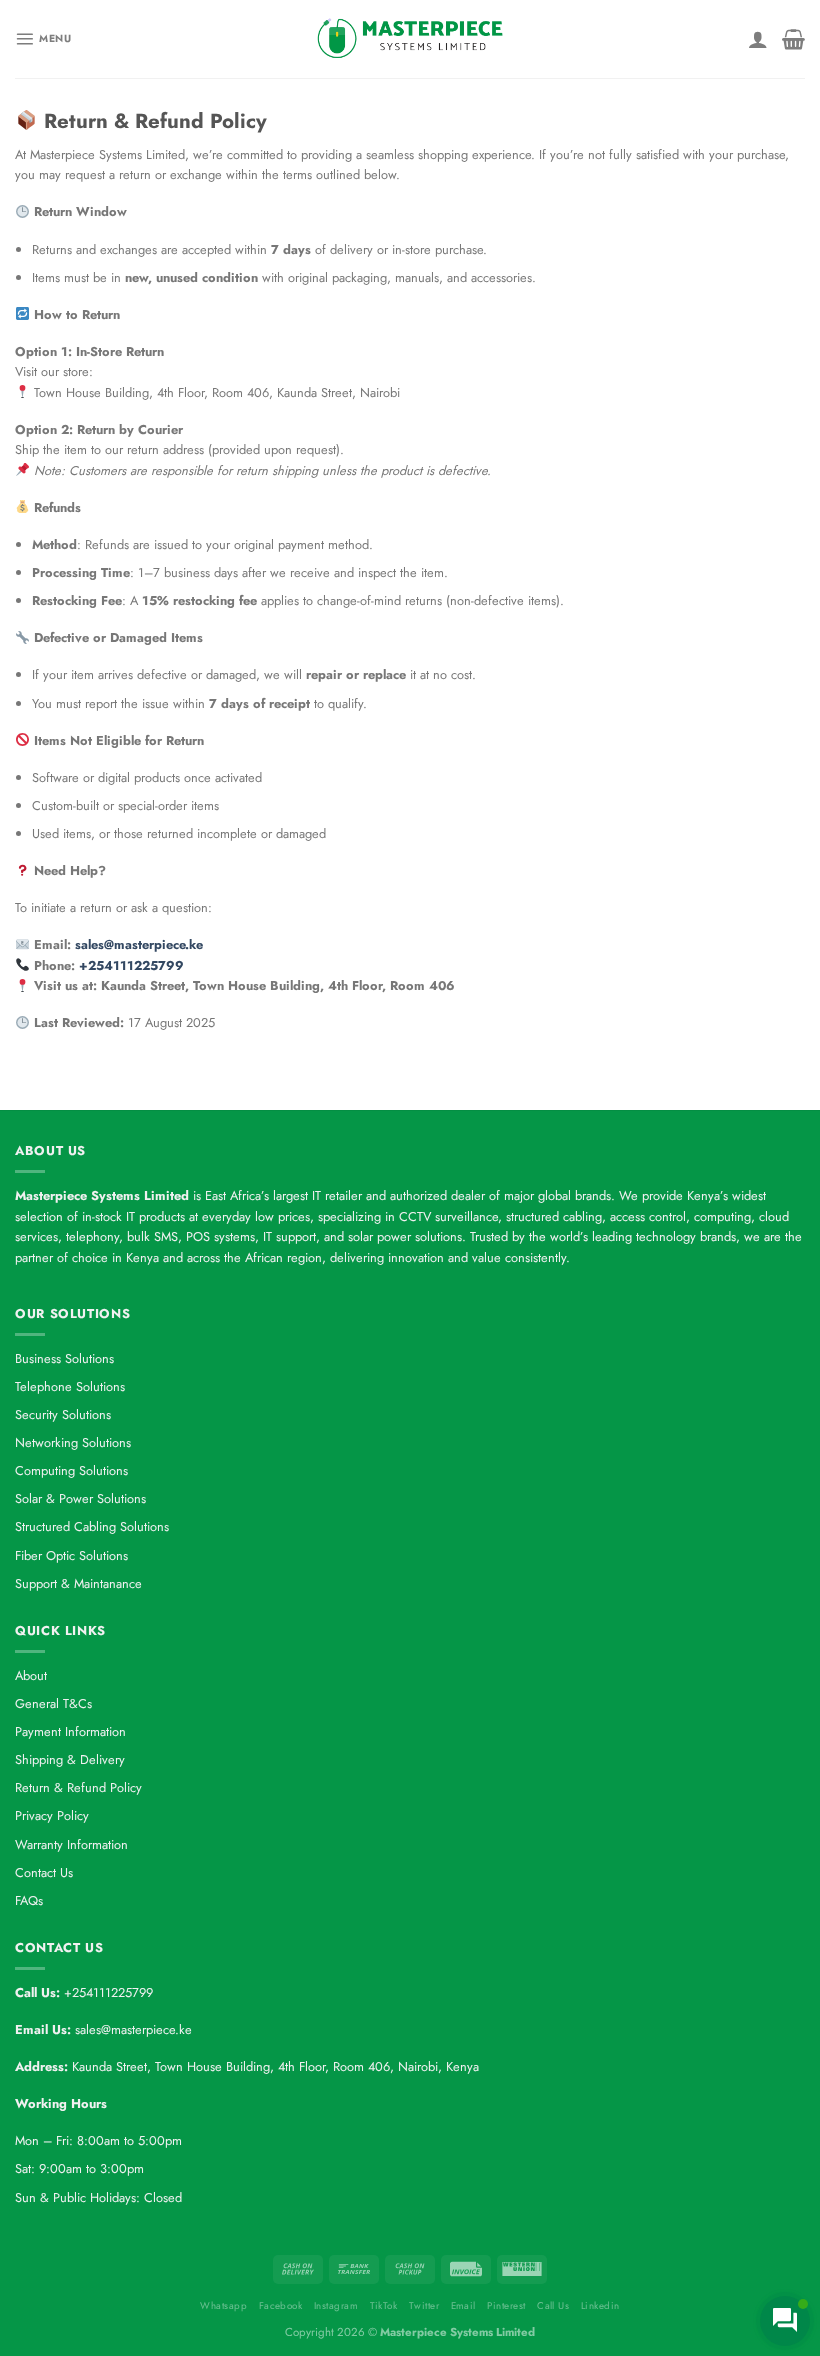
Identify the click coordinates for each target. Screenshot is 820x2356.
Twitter (424, 2306)
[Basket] (793, 39)
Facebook (281, 2306)
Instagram (336, 2306)
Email (463, 2306)
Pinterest (506, 2306)
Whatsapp (223, 2306)
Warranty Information (71, 1844)
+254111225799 (131, 965)
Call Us (553, 2306)
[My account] (758, 39)
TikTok (384, 2306)
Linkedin (600, 2306)
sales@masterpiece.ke (139, 944)
